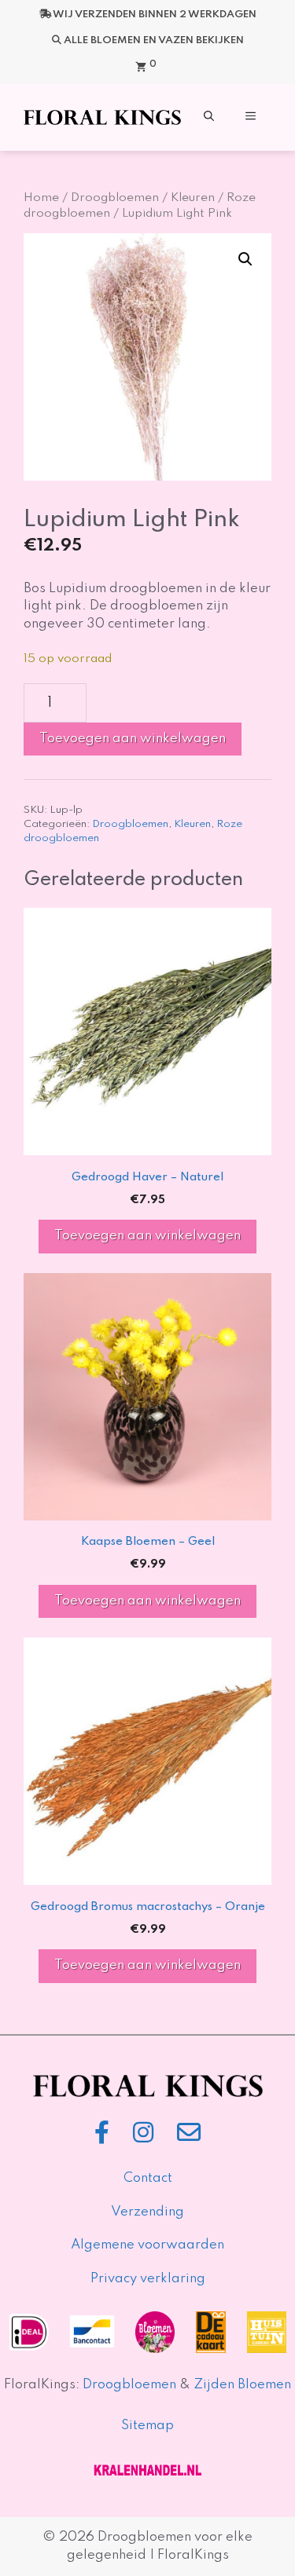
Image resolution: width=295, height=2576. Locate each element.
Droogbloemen (115, 198)
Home (41, 198)
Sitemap (147, 2426)
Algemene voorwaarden (147, 2245)
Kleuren (193, 198)
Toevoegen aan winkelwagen (133, 739)
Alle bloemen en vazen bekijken (154, 40)
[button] (209, 117)
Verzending (147, 2212)
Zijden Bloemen (241, 2385)
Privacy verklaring (148, 2279)
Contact (148, 2178)
